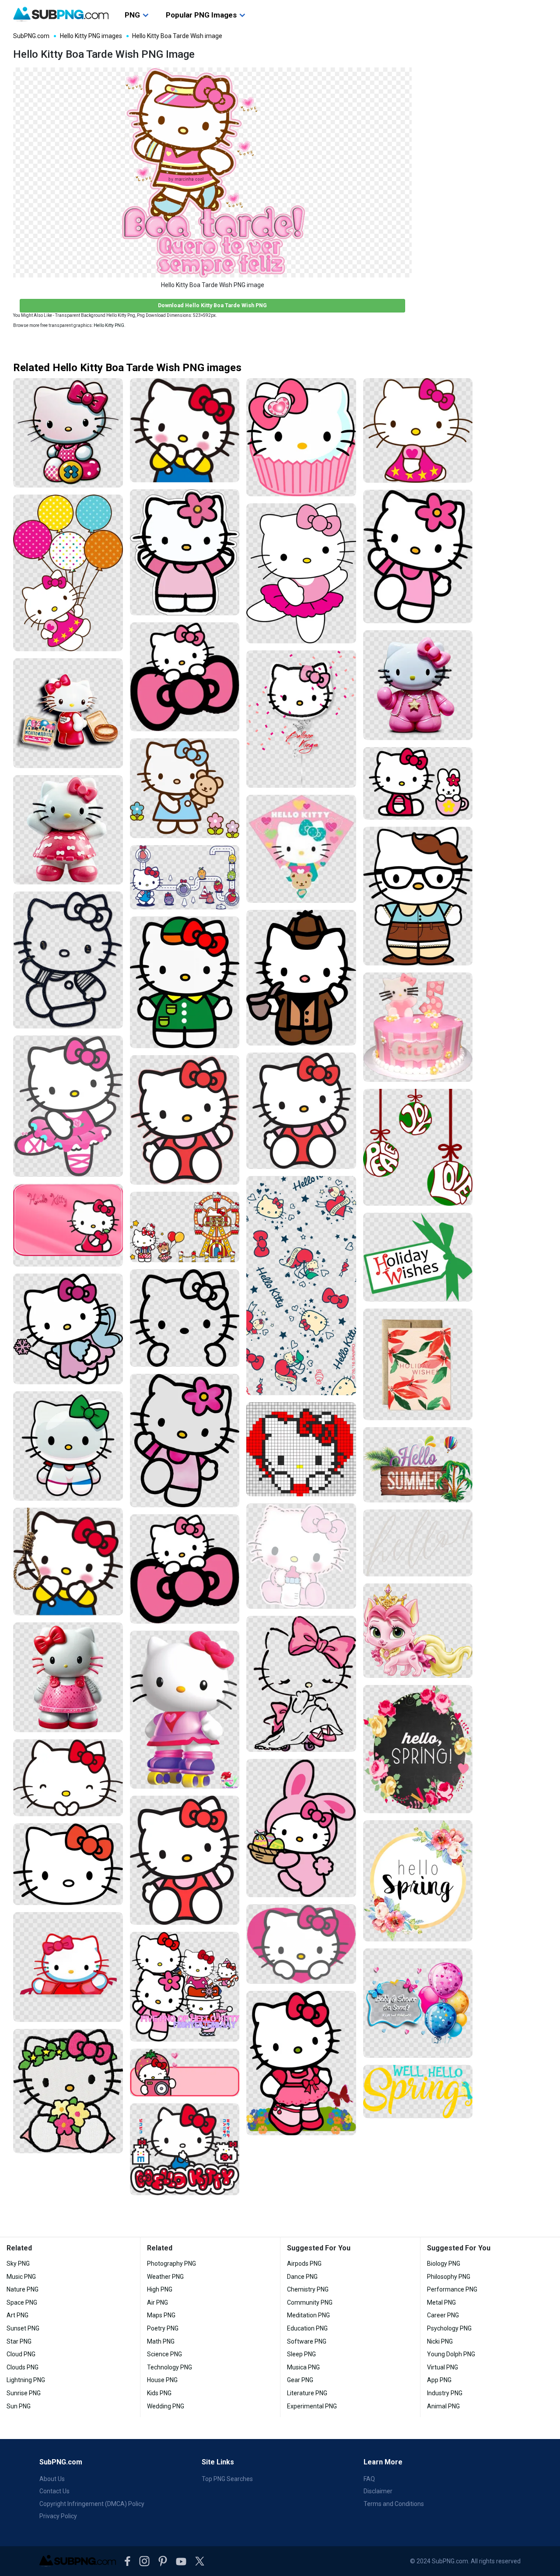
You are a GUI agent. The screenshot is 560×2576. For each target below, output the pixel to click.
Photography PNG (171, 2264)
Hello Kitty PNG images (91, 36)
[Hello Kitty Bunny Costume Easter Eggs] (301, 1828)
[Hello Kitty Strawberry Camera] (185, 2072)
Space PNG (22, 2302)
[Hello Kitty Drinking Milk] (301, 1556)
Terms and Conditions (394, 2504)
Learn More (383, 2462)
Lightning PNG (26, 2380)
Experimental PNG (312, 2406)
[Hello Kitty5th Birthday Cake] (418, 1027)
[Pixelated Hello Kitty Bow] (301, 1449)
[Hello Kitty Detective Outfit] (301, 978)
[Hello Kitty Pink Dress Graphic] (418, 430)
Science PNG (164, 2354)
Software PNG (307, 2341)
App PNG (439, 2380)
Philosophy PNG (449, 2277)
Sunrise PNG (24, 2393)
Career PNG (443, 2315)
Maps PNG (161, 2315)
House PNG (162, 2380)
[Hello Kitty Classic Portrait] (68, 1778)
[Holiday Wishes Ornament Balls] (418, 1147)
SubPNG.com (31, 36)
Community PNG (310, 2302)
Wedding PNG (166, 2406)
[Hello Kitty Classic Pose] (185, 430)
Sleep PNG (301, 2354)
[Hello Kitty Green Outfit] (185, 982)
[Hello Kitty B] (68, 433)
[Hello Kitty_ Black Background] (185, 1318)
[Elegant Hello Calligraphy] (418, 1543)
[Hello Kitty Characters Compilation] (185, 1987)
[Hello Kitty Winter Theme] (68, 1329)
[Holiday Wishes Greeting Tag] (418, 1257)
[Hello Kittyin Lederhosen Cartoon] (418, 896)
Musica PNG (303, 2367)
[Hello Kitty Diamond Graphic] (301, 849)
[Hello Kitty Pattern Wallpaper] (301, 1286)
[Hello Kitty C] (68, 830)
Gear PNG (300, 2380)
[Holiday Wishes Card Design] (418, 1364)
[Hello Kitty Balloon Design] (301, 719)
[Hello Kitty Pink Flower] (185, 1441)
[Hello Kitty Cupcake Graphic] (301, 437)
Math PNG (161, 2341)
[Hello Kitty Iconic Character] (68, 1864)
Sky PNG (18, 2264)
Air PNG (157, 2302)
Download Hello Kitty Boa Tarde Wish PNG (212, 305)
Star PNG (19, 2341)
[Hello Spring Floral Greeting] (418, 1881)
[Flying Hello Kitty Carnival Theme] (185, 1227)
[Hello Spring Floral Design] (418, 1749)
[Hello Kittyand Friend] (418, 783)
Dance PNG (302, 2277)
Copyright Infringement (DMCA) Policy (92, 2504)
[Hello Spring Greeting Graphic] (418, 2092)
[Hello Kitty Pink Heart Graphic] (301, 1944)
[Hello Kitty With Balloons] (68, 573)
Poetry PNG (163, 2328)
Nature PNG (23, 2289)
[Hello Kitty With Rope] (68, 1562)
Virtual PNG (443, 2367)
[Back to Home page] (61, 14)
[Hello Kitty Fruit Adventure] (185, 877)
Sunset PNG (23, 2328)
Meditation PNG (308, 2315)
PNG (132, 15)
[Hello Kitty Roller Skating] (185, 1710)
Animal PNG (443, 2406)
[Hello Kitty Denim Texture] (68, 960)
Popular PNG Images (201, 15)
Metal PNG (441, 2302)
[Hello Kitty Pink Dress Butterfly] (301, 2063)
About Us (52, 2479)
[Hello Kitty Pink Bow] (185, 677)
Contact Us (54, 2491)
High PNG (160, 2289)
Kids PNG (159, 2393)
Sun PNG (19, 2406)
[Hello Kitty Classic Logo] (185, 2149)
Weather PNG (165, 2277)
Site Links (218, 2462)
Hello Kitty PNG (109, 325)
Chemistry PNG (308, 2289)
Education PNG (307, 2328)
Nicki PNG (440, 2341)
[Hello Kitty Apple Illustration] (68, 1225)
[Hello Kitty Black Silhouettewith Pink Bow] (301, 1684)
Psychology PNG (449, 2328)
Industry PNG (445, 2393)
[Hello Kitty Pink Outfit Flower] (418, 557)
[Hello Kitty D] (68, 1677)
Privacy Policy (58, 2516)
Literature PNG (307, 2393)
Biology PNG (444, 2264)
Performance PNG (452, 2289)
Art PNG (17, 2315)
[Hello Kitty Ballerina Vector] (301, 573)
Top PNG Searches (227, 2479)
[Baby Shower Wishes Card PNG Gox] (418, 2003)
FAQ (369, 2479)
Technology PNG (170, 2367)
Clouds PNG (23, 2367)
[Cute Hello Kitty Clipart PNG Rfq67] (418, 685)
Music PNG (21, 2277)
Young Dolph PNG (451, 2354)
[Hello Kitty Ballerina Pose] (68, 1106)
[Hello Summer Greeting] (418, 1465)
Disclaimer (378, 2491)
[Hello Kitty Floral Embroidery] (68, 2091)
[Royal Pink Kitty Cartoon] (418, 1631)
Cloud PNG (21, 2354)
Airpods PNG (304, 2264)
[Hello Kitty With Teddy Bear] (185, 788)
